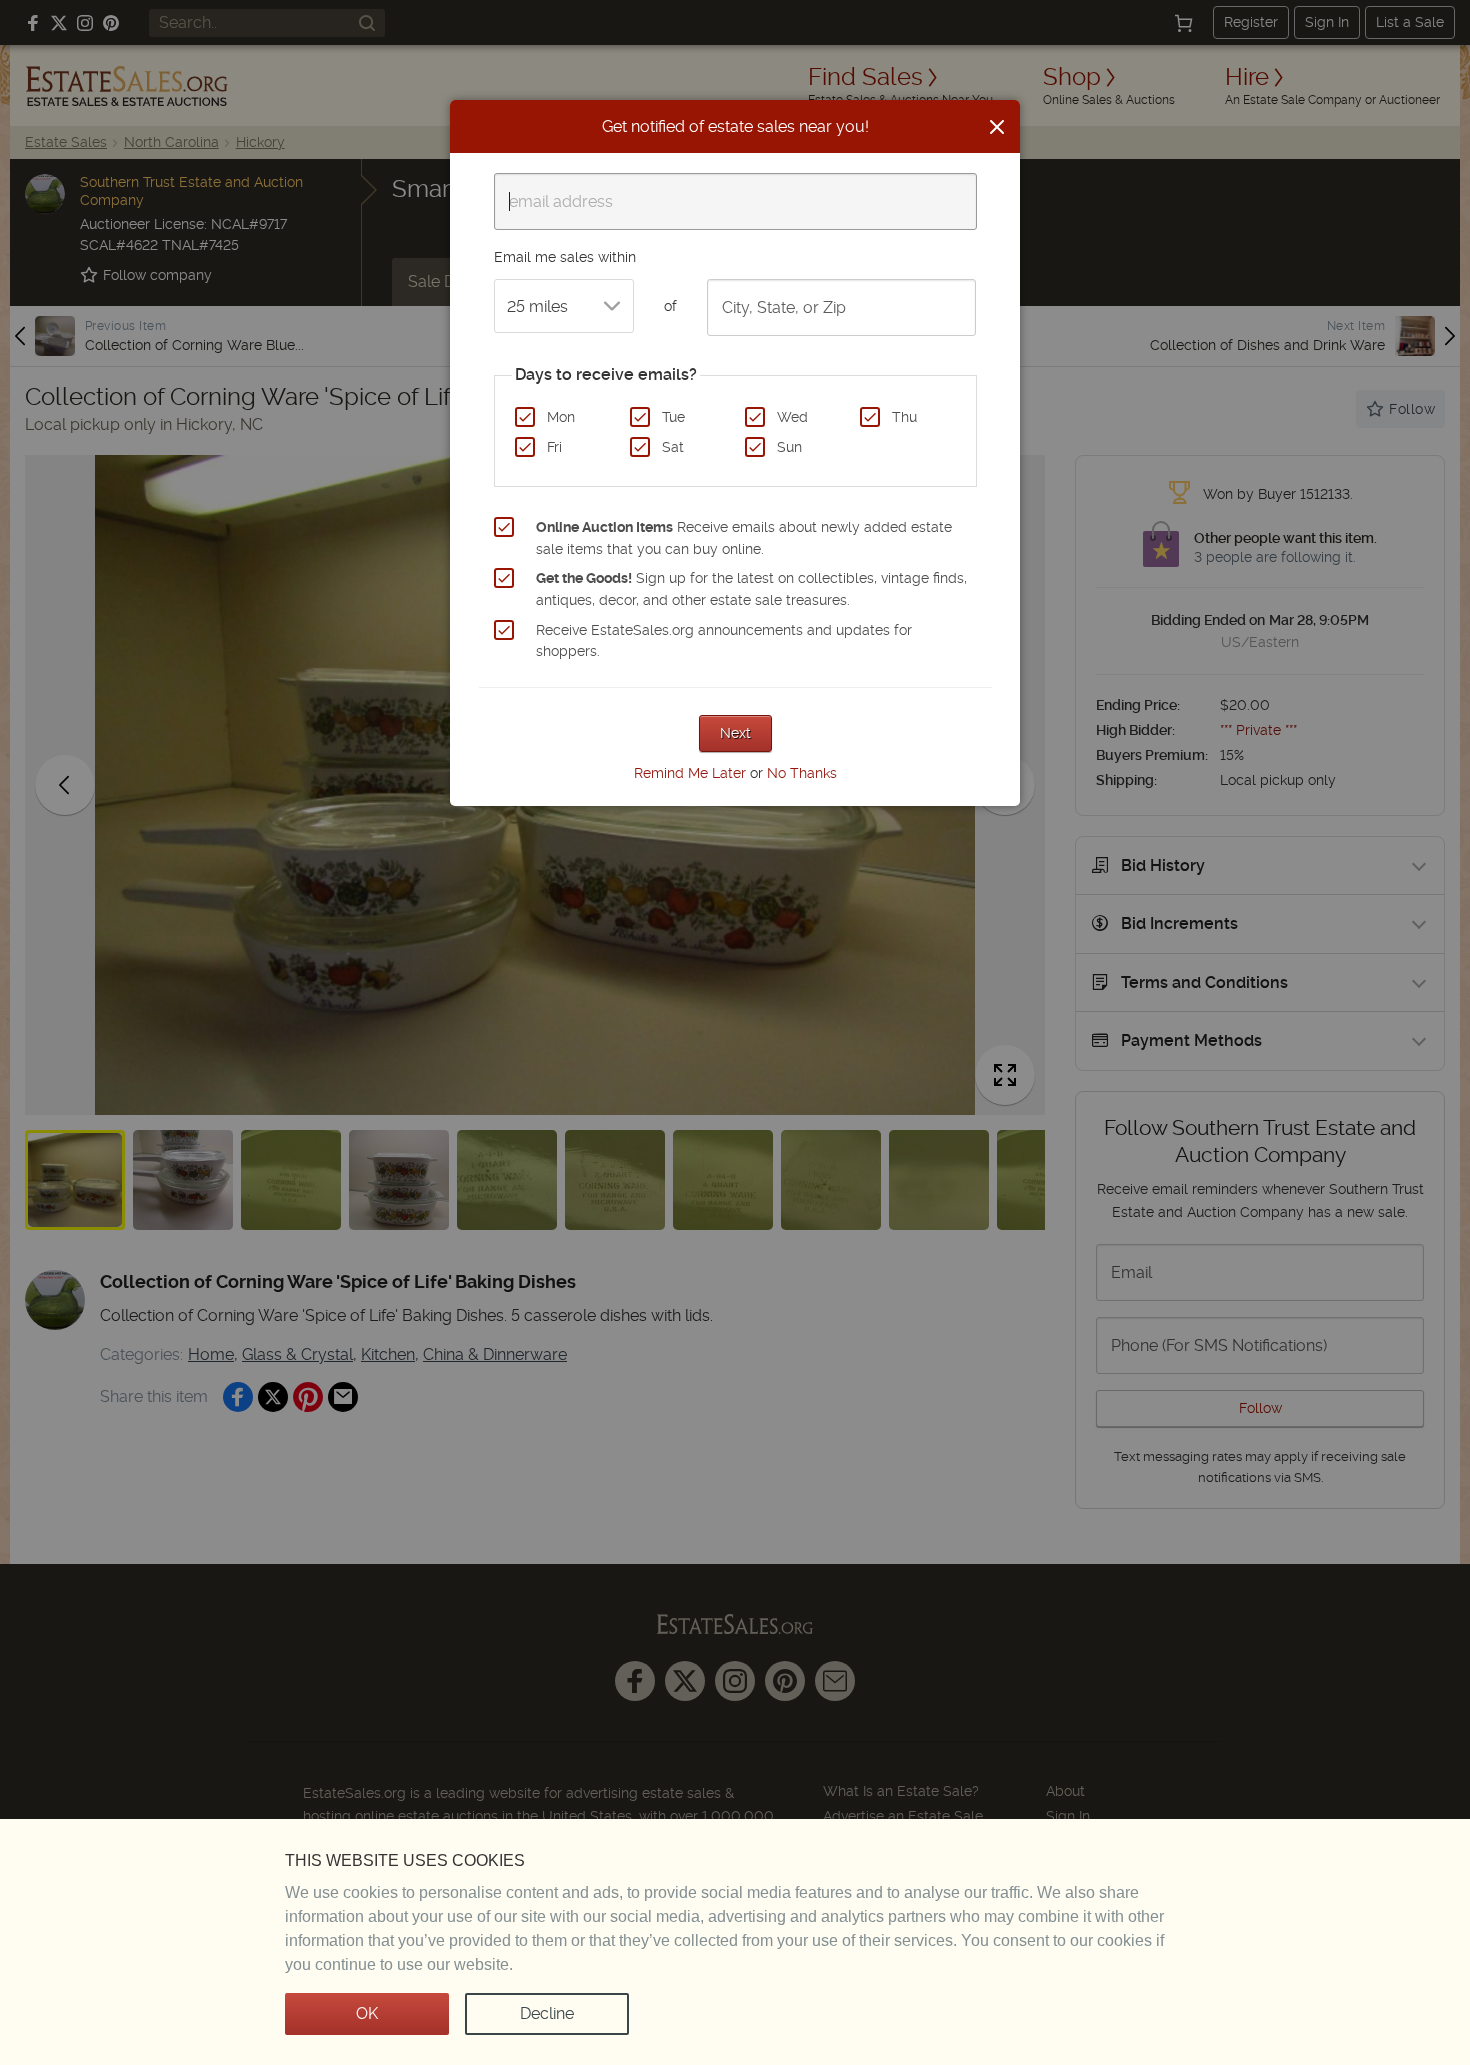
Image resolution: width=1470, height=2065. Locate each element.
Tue (673, 417)
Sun (789, 447)
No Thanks (802, 773)
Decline (547, 2013)
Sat (673, 447)
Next (735, 733)
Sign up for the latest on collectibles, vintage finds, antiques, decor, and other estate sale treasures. (751, 589)
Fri (554, 447)
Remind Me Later (690, 773)
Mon (561, 417)
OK (367, 2013)
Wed (792, 417)
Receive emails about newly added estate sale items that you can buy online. (744, 538)
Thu (904, 417)
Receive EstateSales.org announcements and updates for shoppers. (724, 641)
